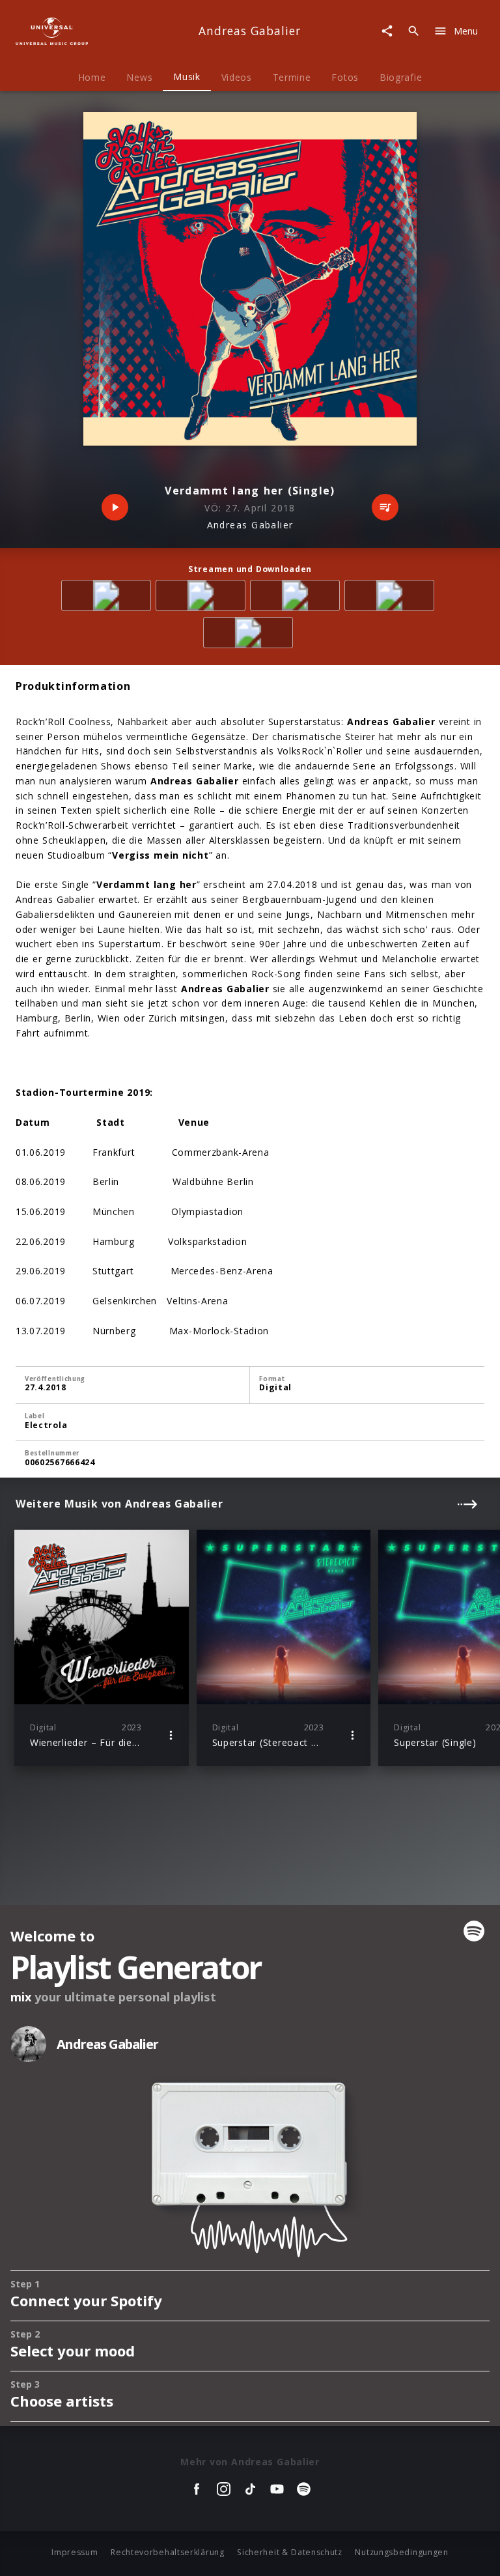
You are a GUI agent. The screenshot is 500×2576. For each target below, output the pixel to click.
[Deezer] (392, 598)
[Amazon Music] (203, 598)
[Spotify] (297, 598)
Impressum (75, 2552)
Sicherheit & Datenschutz (290, 2552)
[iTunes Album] (250, 635)
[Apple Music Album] (108, 598)
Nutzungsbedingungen (401, 2552)
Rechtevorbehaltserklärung (168, 2552)
